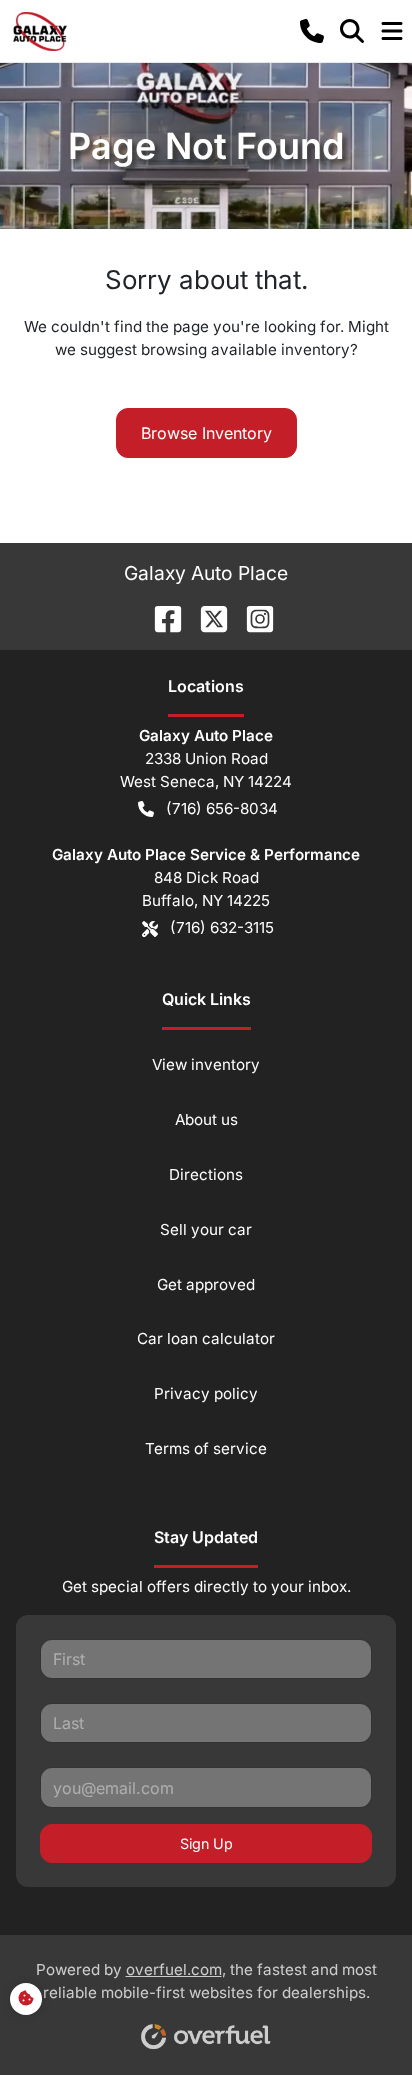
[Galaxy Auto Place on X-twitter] (206, 617)
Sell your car (206, 1229)
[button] (312, 31)
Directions (206, 1174)
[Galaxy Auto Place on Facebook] (160, 617)
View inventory (206, 1064)
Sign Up (206, 1843)
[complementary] (352, 2015)
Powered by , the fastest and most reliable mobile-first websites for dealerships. (206, 1981)
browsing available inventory (245, 349)
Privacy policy (206, 1393)
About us (206, 1119)
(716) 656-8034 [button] (222, 808)
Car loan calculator (206, 1338)
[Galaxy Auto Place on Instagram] (252, 617)
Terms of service (206, 1448)
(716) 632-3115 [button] (222, 927)
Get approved (206, 1284)
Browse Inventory (206, 433)
